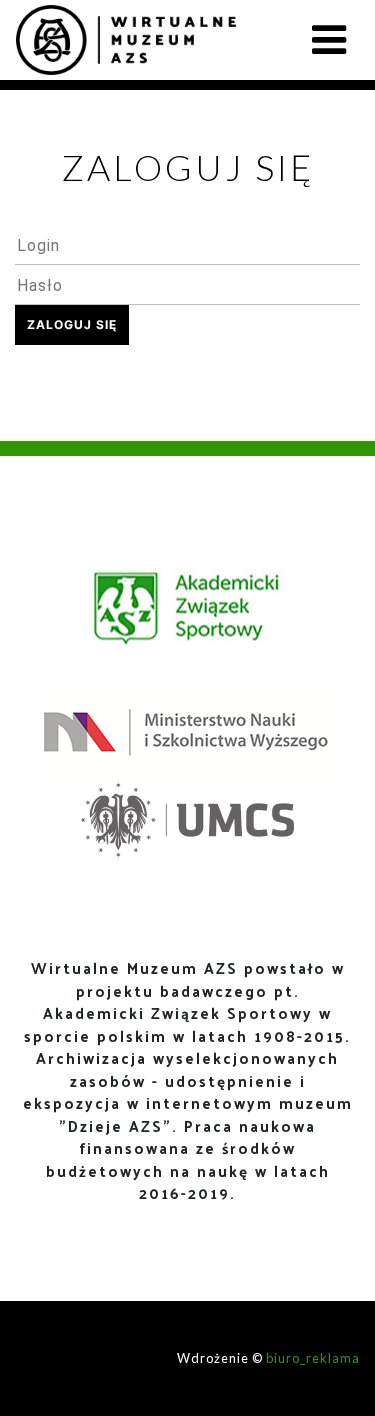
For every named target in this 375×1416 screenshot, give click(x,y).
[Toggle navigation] (329, 40)
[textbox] (187, 245)
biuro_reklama (313, 1358)
